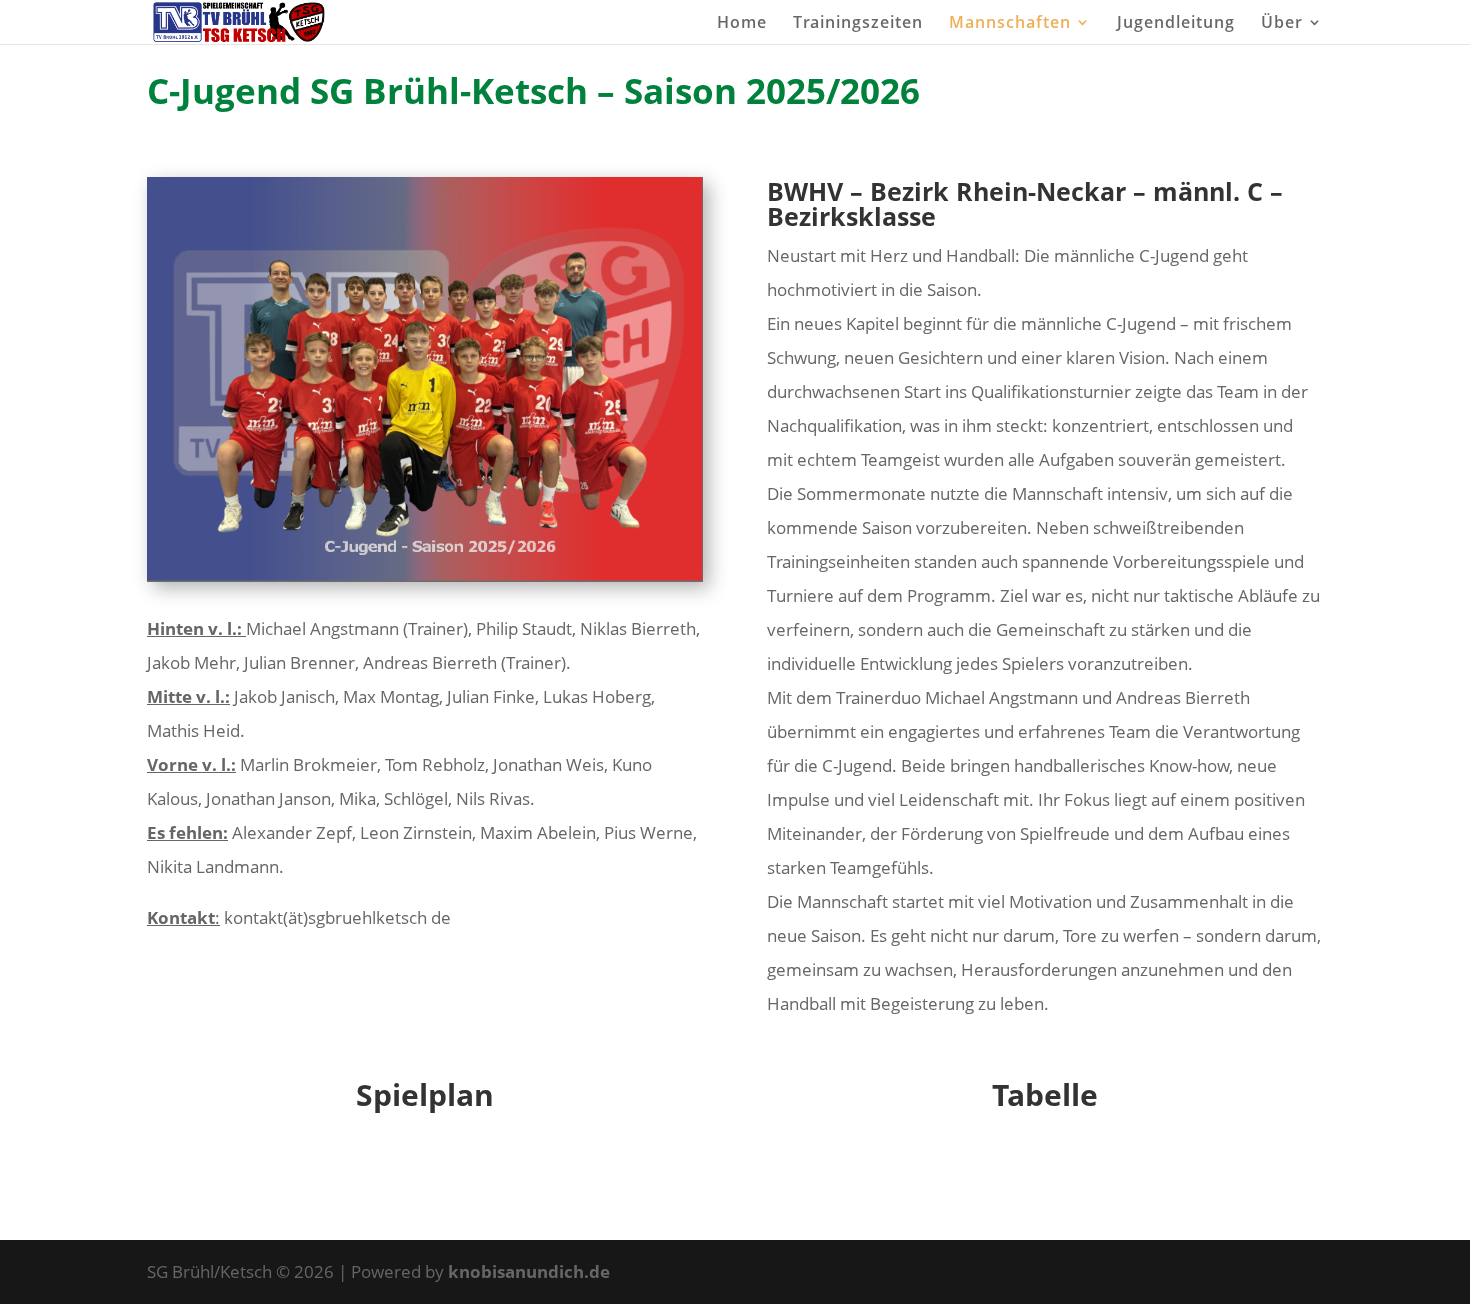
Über (1282, 24)
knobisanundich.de (529, 1271)
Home (742, 24)
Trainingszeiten (858, 24)
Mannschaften (1010, 24)
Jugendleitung (1176, 24)
